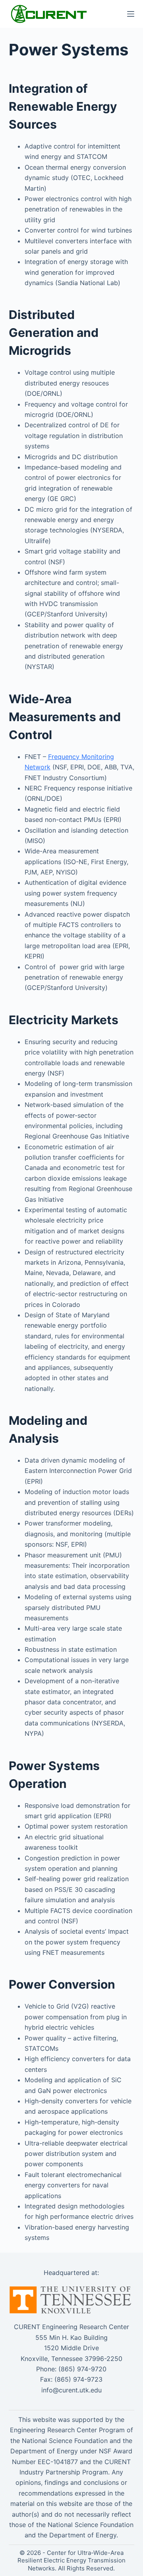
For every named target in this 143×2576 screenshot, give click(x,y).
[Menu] (131, 14)
